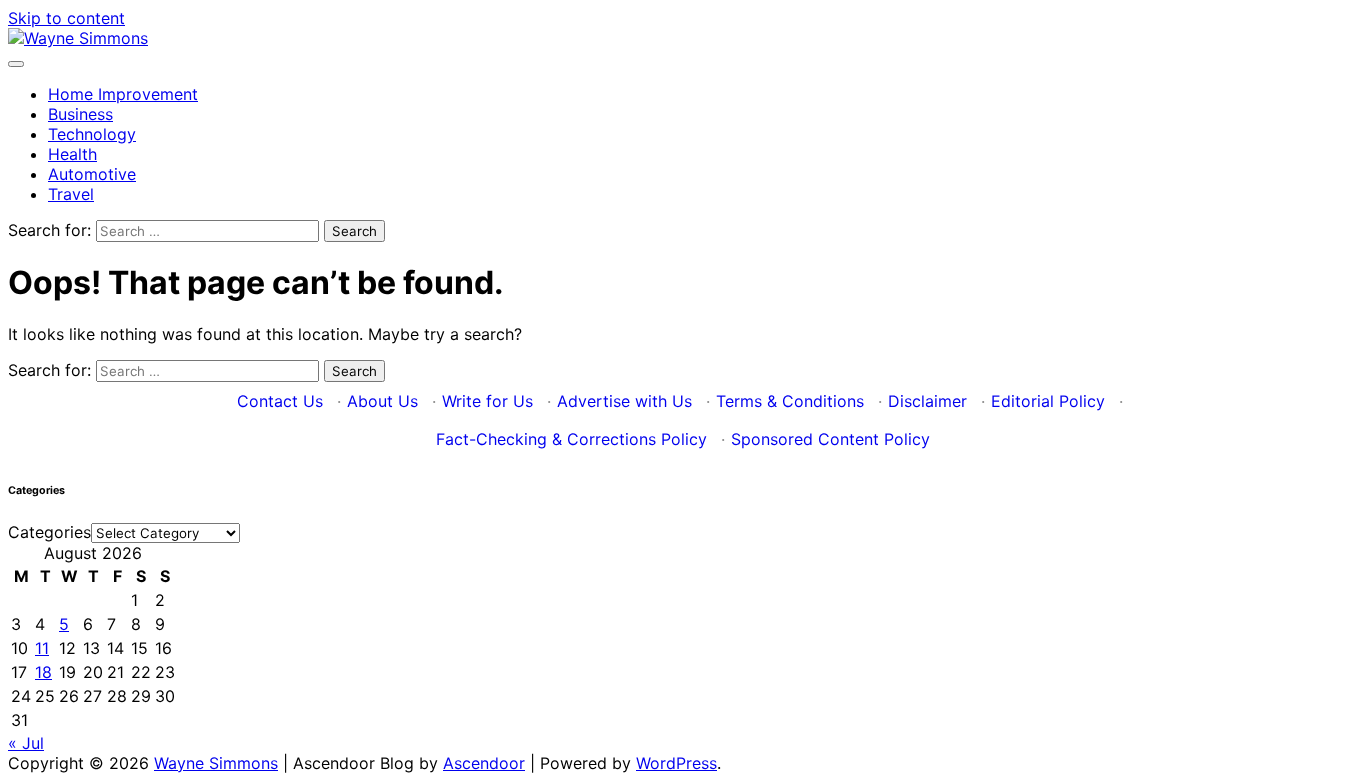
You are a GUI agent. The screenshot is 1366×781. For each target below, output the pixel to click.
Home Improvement (123, 94)
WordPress (676, 763)
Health (72, 154)
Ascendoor (484, 763)
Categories (49, 532)
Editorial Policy (1048, 401)
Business (80, 114)
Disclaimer (927, 401)
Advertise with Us (624, 401)
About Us (382, 401)
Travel (71, 194)
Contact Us (280, 401)
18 (43, 672)
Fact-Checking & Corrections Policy (571, 439)
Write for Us (487, 401)
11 (42, 648)
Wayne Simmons (216, 763)
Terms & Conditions (790, 401)
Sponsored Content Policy (830, 439)
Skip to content (66, 18)
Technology (92, 134)
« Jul (26, 743)
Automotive (92, 174)
